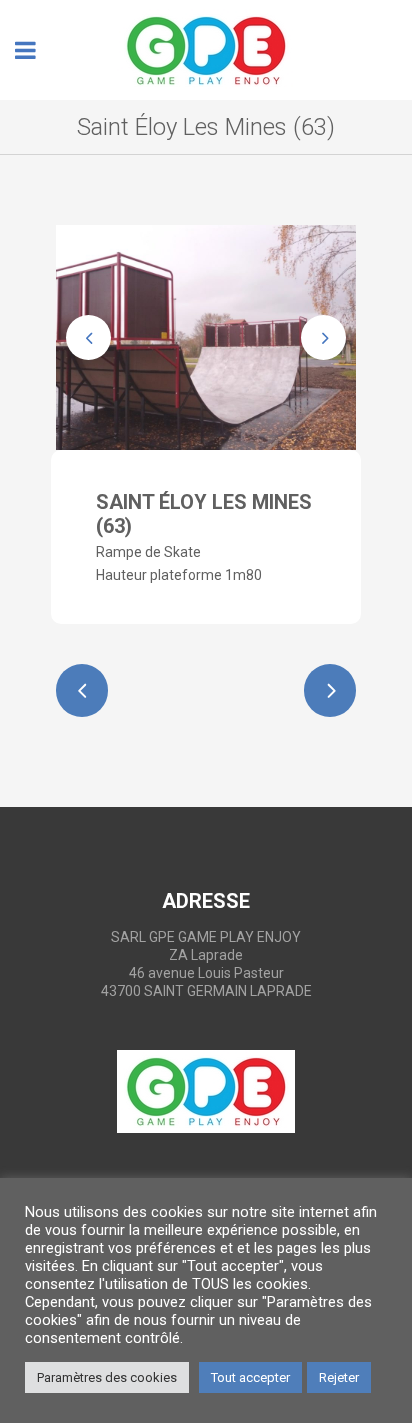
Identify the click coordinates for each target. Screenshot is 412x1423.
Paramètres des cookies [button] (107, 1377)
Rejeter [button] (339, 1377)
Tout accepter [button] (250, 1377)
